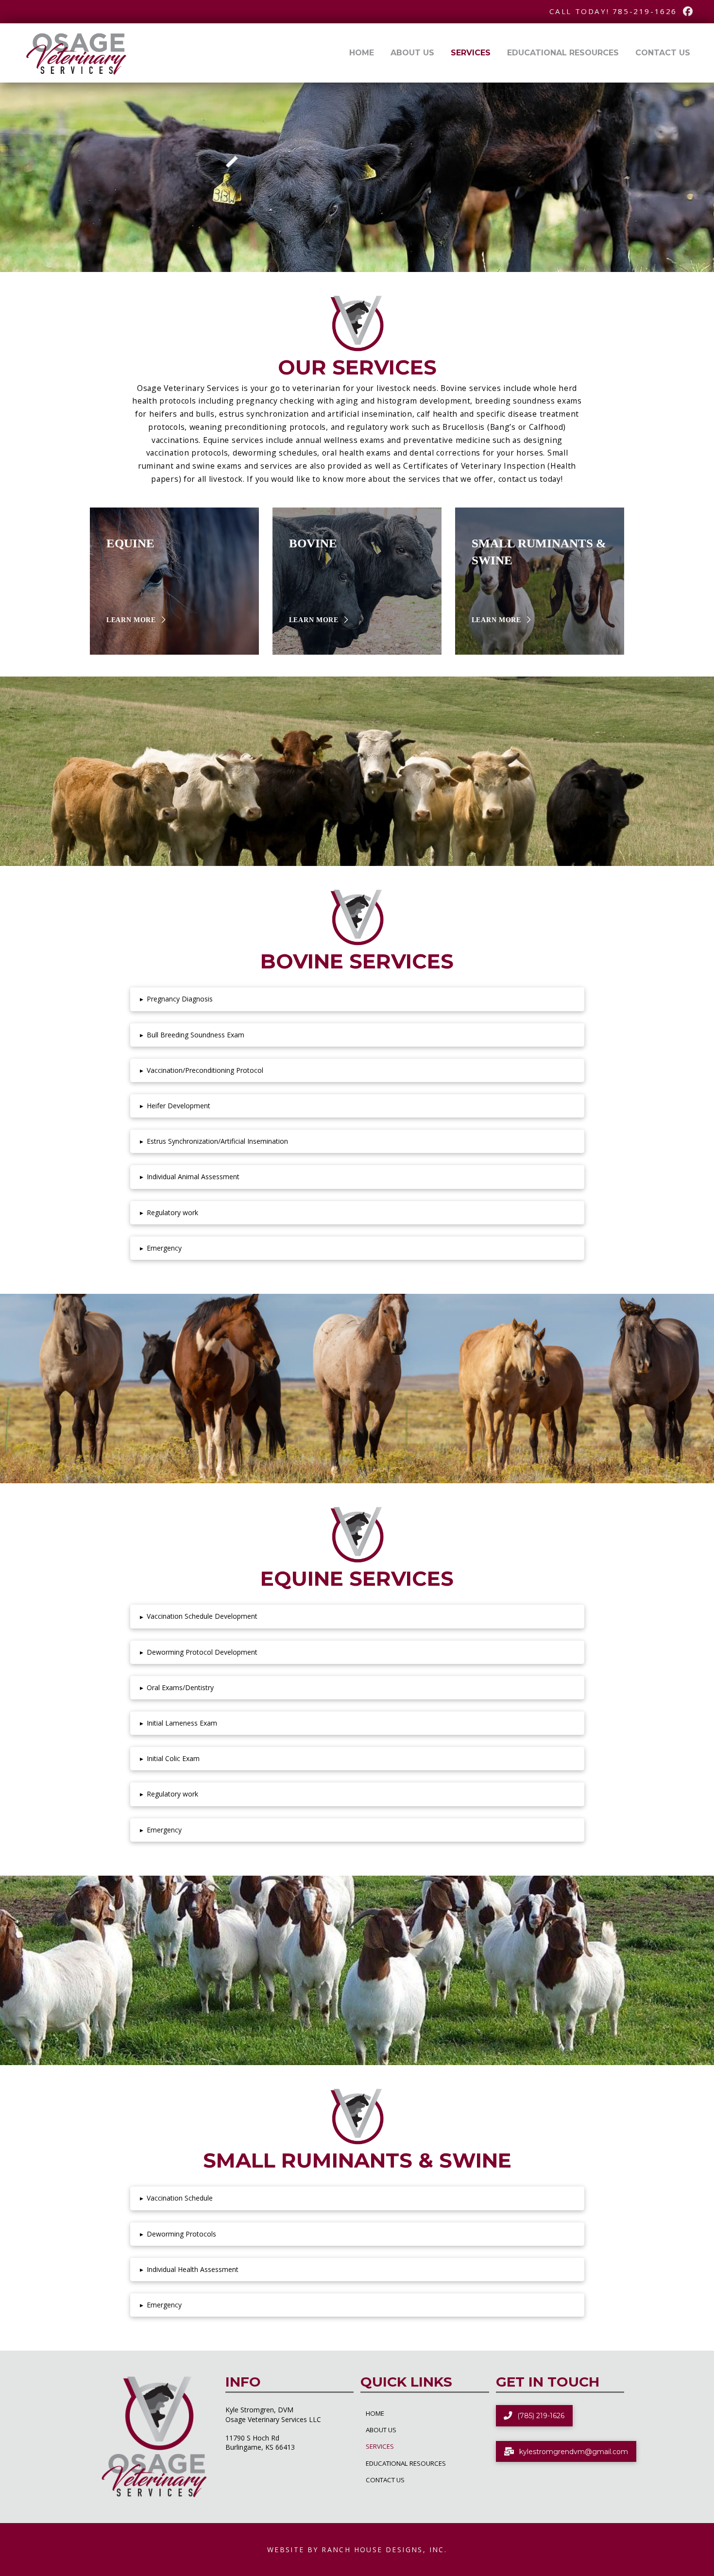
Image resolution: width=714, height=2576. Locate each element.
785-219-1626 (645, 11)
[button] (357, 999)
